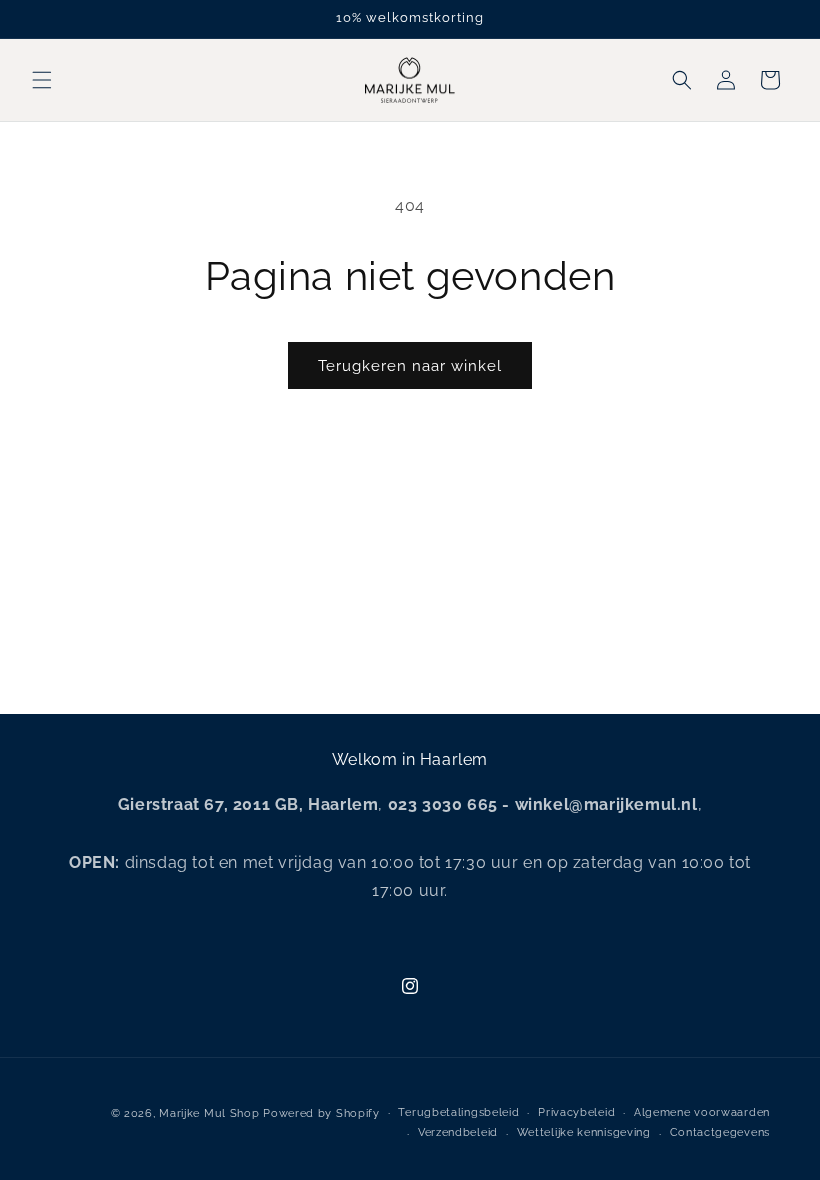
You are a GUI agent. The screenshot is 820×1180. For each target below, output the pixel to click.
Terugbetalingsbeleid (458, 1112)
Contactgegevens (720, 1132)
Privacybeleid (576, 1112)
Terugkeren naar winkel (410, 366)
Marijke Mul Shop (209, 1113)
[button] (42, 80)
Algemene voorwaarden (702, 1112)
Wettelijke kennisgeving (584, 1132)
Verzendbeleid (458, 1132)
